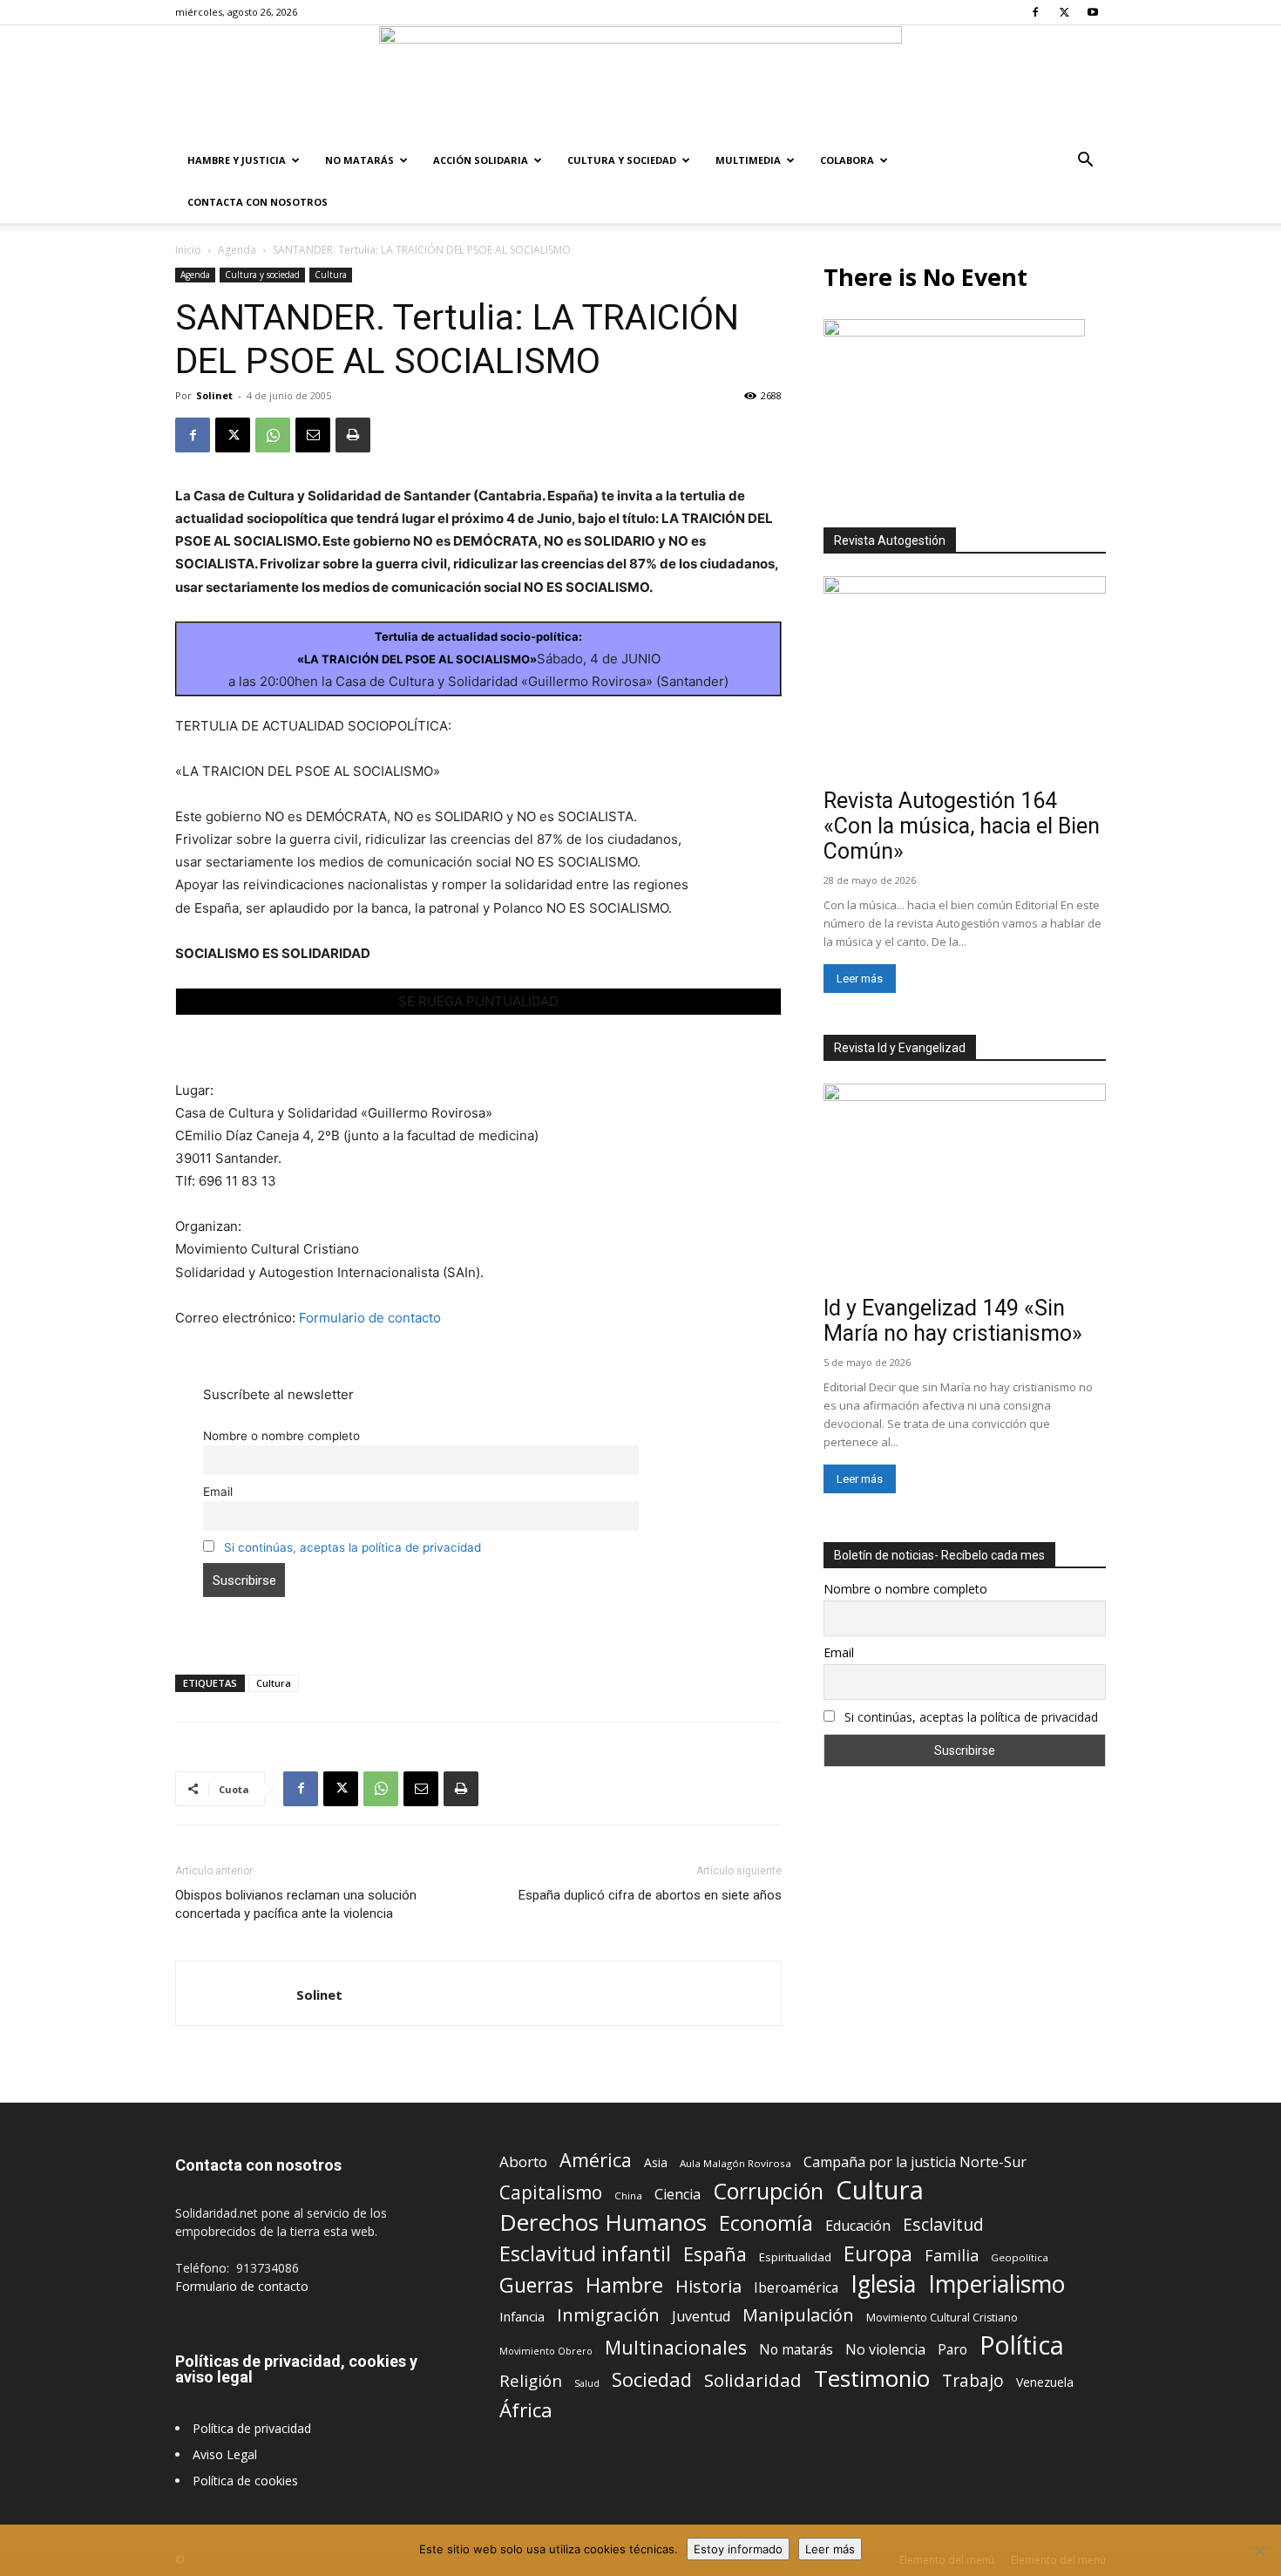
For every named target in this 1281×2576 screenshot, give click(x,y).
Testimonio (872, 2379)
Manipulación (798, 2315)
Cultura (331, 275)
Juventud (701, 2317)
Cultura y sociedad (622, 160)
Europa (878, 2254)
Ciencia (678, 2195)
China (628, 2195)
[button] (1085, 162)
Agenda (237, 250)
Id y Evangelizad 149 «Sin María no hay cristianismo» (953, 1321)
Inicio (188, 250)
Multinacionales (676, 2347)
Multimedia (748, 160)
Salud (587, 2383)
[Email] (313, 435)
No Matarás (359, 160)
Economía (766, 2223)
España (715, 2254)
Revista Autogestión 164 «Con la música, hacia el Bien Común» (962, 826)
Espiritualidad (795, 2257)
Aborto (523, 2161)
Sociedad (652, 2379)
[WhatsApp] (273, 435)
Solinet (214, 395)
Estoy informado (738, 2549)
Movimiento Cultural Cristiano (942, 2318)
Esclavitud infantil (585, 2253)
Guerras (536, 2285)
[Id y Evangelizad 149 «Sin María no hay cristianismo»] (965, 1186)
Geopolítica (1020, 2257)
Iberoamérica (796, 2288)
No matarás (796, 2350)
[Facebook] (1035, 12)
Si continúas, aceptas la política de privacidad (352, 1547)
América (596, 2160)
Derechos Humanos (603, 2223)
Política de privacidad (252, 2428)
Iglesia (883, 2284)
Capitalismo (551, 2193)
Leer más (860, 979)
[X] (1064, 12)
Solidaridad (753, 2380)
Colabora (847, 160)
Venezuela (1045, 2382)
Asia (656, 2162)
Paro (952, 2350)
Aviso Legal (225, 2454)
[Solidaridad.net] (640, 83)
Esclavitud (943, 2224)
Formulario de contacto (370, 1318)
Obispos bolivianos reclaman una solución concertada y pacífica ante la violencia (296, 1904)
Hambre (624, 2285)
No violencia (885, 2350)
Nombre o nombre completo (281, 1436)
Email (218, 1492)
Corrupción (768, 2191)
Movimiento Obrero (546, 2351)
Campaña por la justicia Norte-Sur (915, 2162)
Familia (952, 2256)
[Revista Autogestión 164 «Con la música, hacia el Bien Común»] (965, 679)
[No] (1259, 2551)
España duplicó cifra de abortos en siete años (650, 1895)
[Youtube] (1093, 12)
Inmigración (608, 2315)
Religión (531, 2380)
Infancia (522, 2316)
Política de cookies (245, 2481)
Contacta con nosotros (258, 202)
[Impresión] (353, 435)
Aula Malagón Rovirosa (735, 2163)
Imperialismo (996, 2284)
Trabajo (973, 2381)
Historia (708, 2286)
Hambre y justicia (237, 160)
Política (1022, 2345)
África (526, 2410)
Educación (858, 2226)
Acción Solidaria (481, 160)
